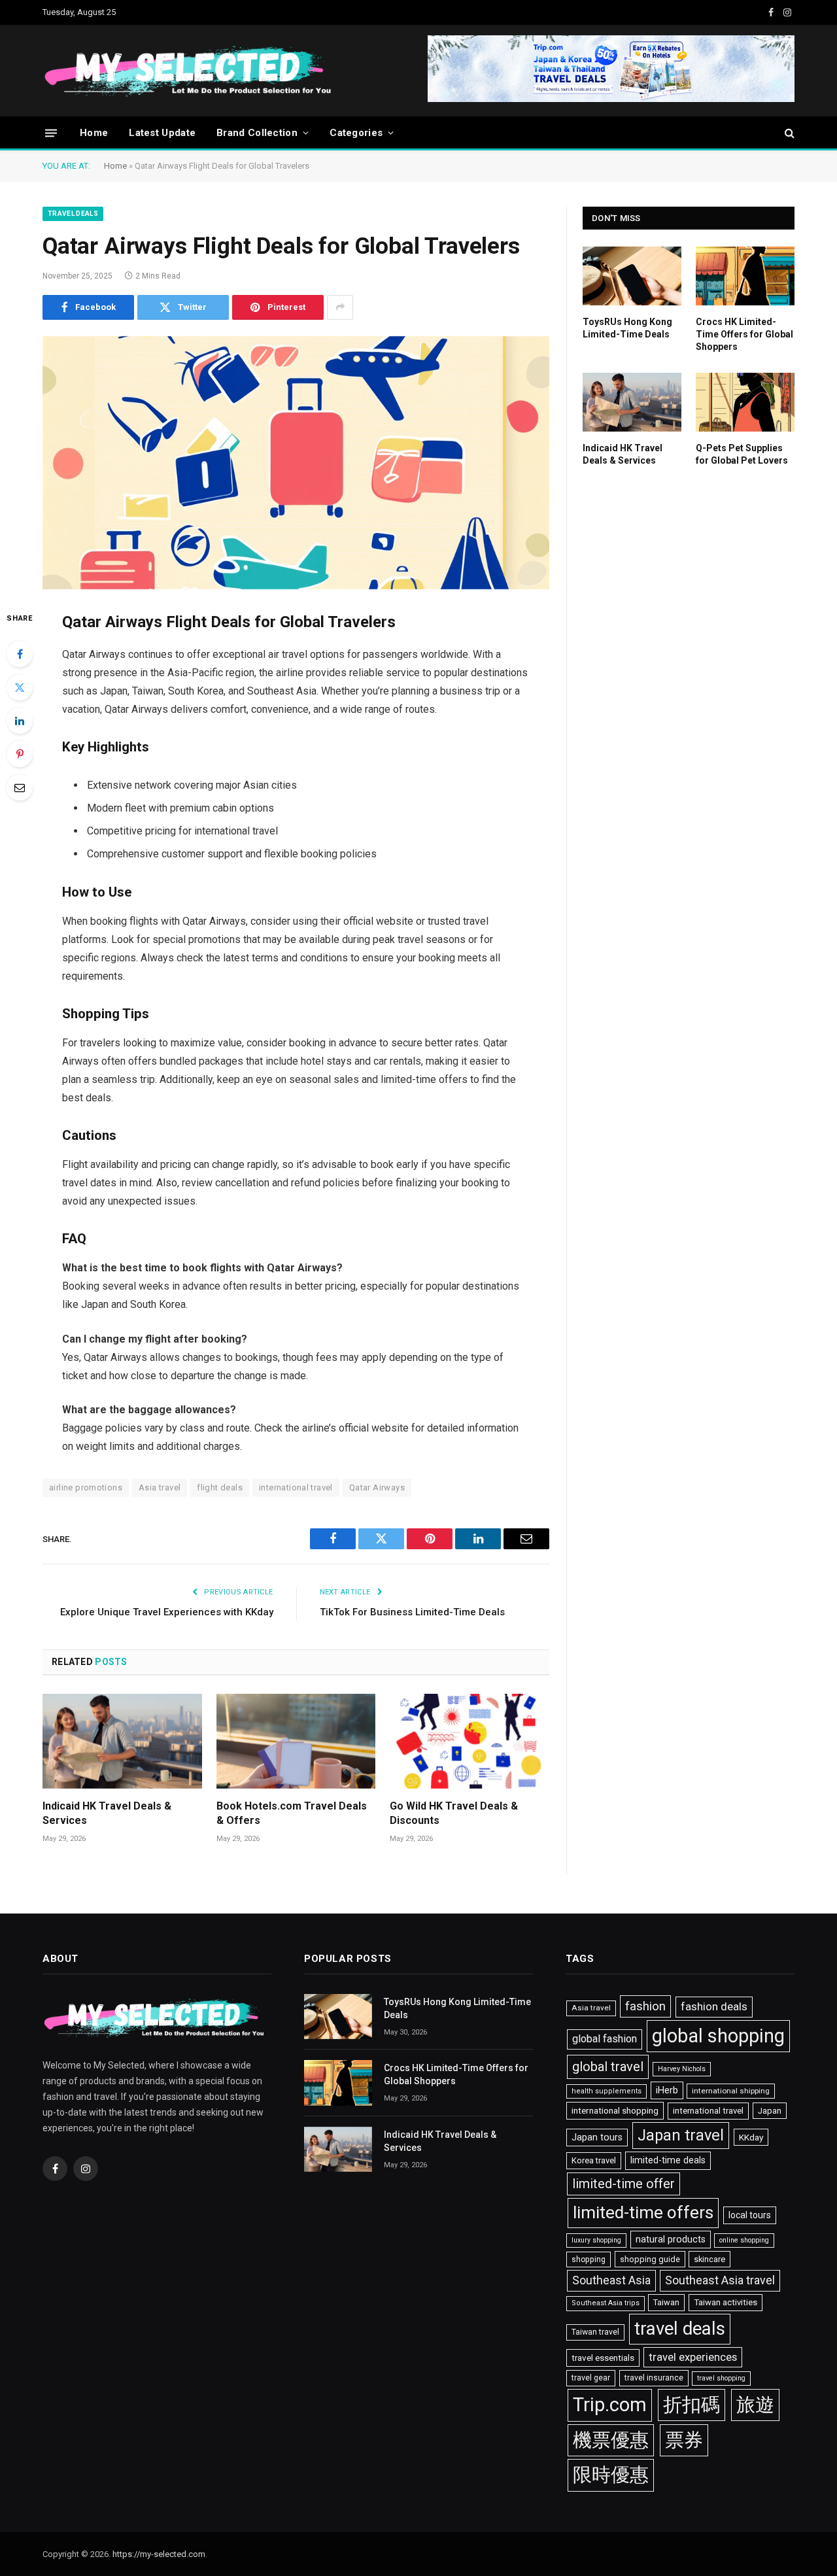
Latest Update (162, 133)
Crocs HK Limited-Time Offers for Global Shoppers (744, 334)
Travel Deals (73, 214)
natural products (671, 2240)
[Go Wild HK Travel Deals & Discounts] (470, 1741)
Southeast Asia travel (720, 2280)
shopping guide (650, 2259)
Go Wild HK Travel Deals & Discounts (454, 1813)
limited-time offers (643, 2212)
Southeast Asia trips (606, 2303)
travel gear (591, 2378)
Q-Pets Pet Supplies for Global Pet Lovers (742, 454)
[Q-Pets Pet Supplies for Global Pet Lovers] (745, 402)
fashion (645, 2006)
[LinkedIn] (20, 721)
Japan (770, 2111)
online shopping (744, 2240)
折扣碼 (692, 2405)
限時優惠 (611, 2475)
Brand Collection (257, 133)
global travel (608, 2067)
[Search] (788, 133)
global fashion (605, 2039)
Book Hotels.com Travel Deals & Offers (292, 1813)
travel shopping (721, 2378)
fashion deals (714, 2006)
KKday (751, 2137)
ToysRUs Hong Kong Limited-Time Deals (627, 328)
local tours (750, 2215)
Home (94, 133)
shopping (589, 2259)
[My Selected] (288, 71)
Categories (356, 133)
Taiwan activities (726, 2302)
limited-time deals (668, 2160)
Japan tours (597, 2138)
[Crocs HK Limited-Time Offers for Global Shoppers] (745, 276)
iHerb (667, 2090)
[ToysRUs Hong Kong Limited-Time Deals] (632, 276)
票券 (684, 2440)
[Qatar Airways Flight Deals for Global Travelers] (296, 463)
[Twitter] (20, 687)
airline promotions (86, 1487)
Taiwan (666, 2302)
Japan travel (681, 2135)
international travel (296, 1487)
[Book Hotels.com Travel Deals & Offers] (296, 1741)
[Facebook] (20, 654)
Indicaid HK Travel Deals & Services (107, 1813)
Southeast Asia (611, 2280)
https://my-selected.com (159, 2554)
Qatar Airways (377, 1487)
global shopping (718, 2036)
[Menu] (51, 132)
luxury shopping (596, 2240)
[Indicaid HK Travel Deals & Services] (122, 1741)
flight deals (220, 1487)
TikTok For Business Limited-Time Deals (412, 1612)
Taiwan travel (595, 2332)
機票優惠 (611, 2440)
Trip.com (610, 2405)
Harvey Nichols (682, 2069)
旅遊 (755, 2405)
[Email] (20, 787)
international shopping (615, 2110)
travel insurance (654, 2378)
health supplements (606, 2091)
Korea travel (594, 2160)
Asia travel (160, 1487)
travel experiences (693, 2357)
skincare (709, 2259)
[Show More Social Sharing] (340, 307)
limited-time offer (623, 2184)
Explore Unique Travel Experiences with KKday (167, 1612)
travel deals (680, 2329)
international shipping (731, 2091)
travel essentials (603, 2358)
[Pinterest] (20, 754)
